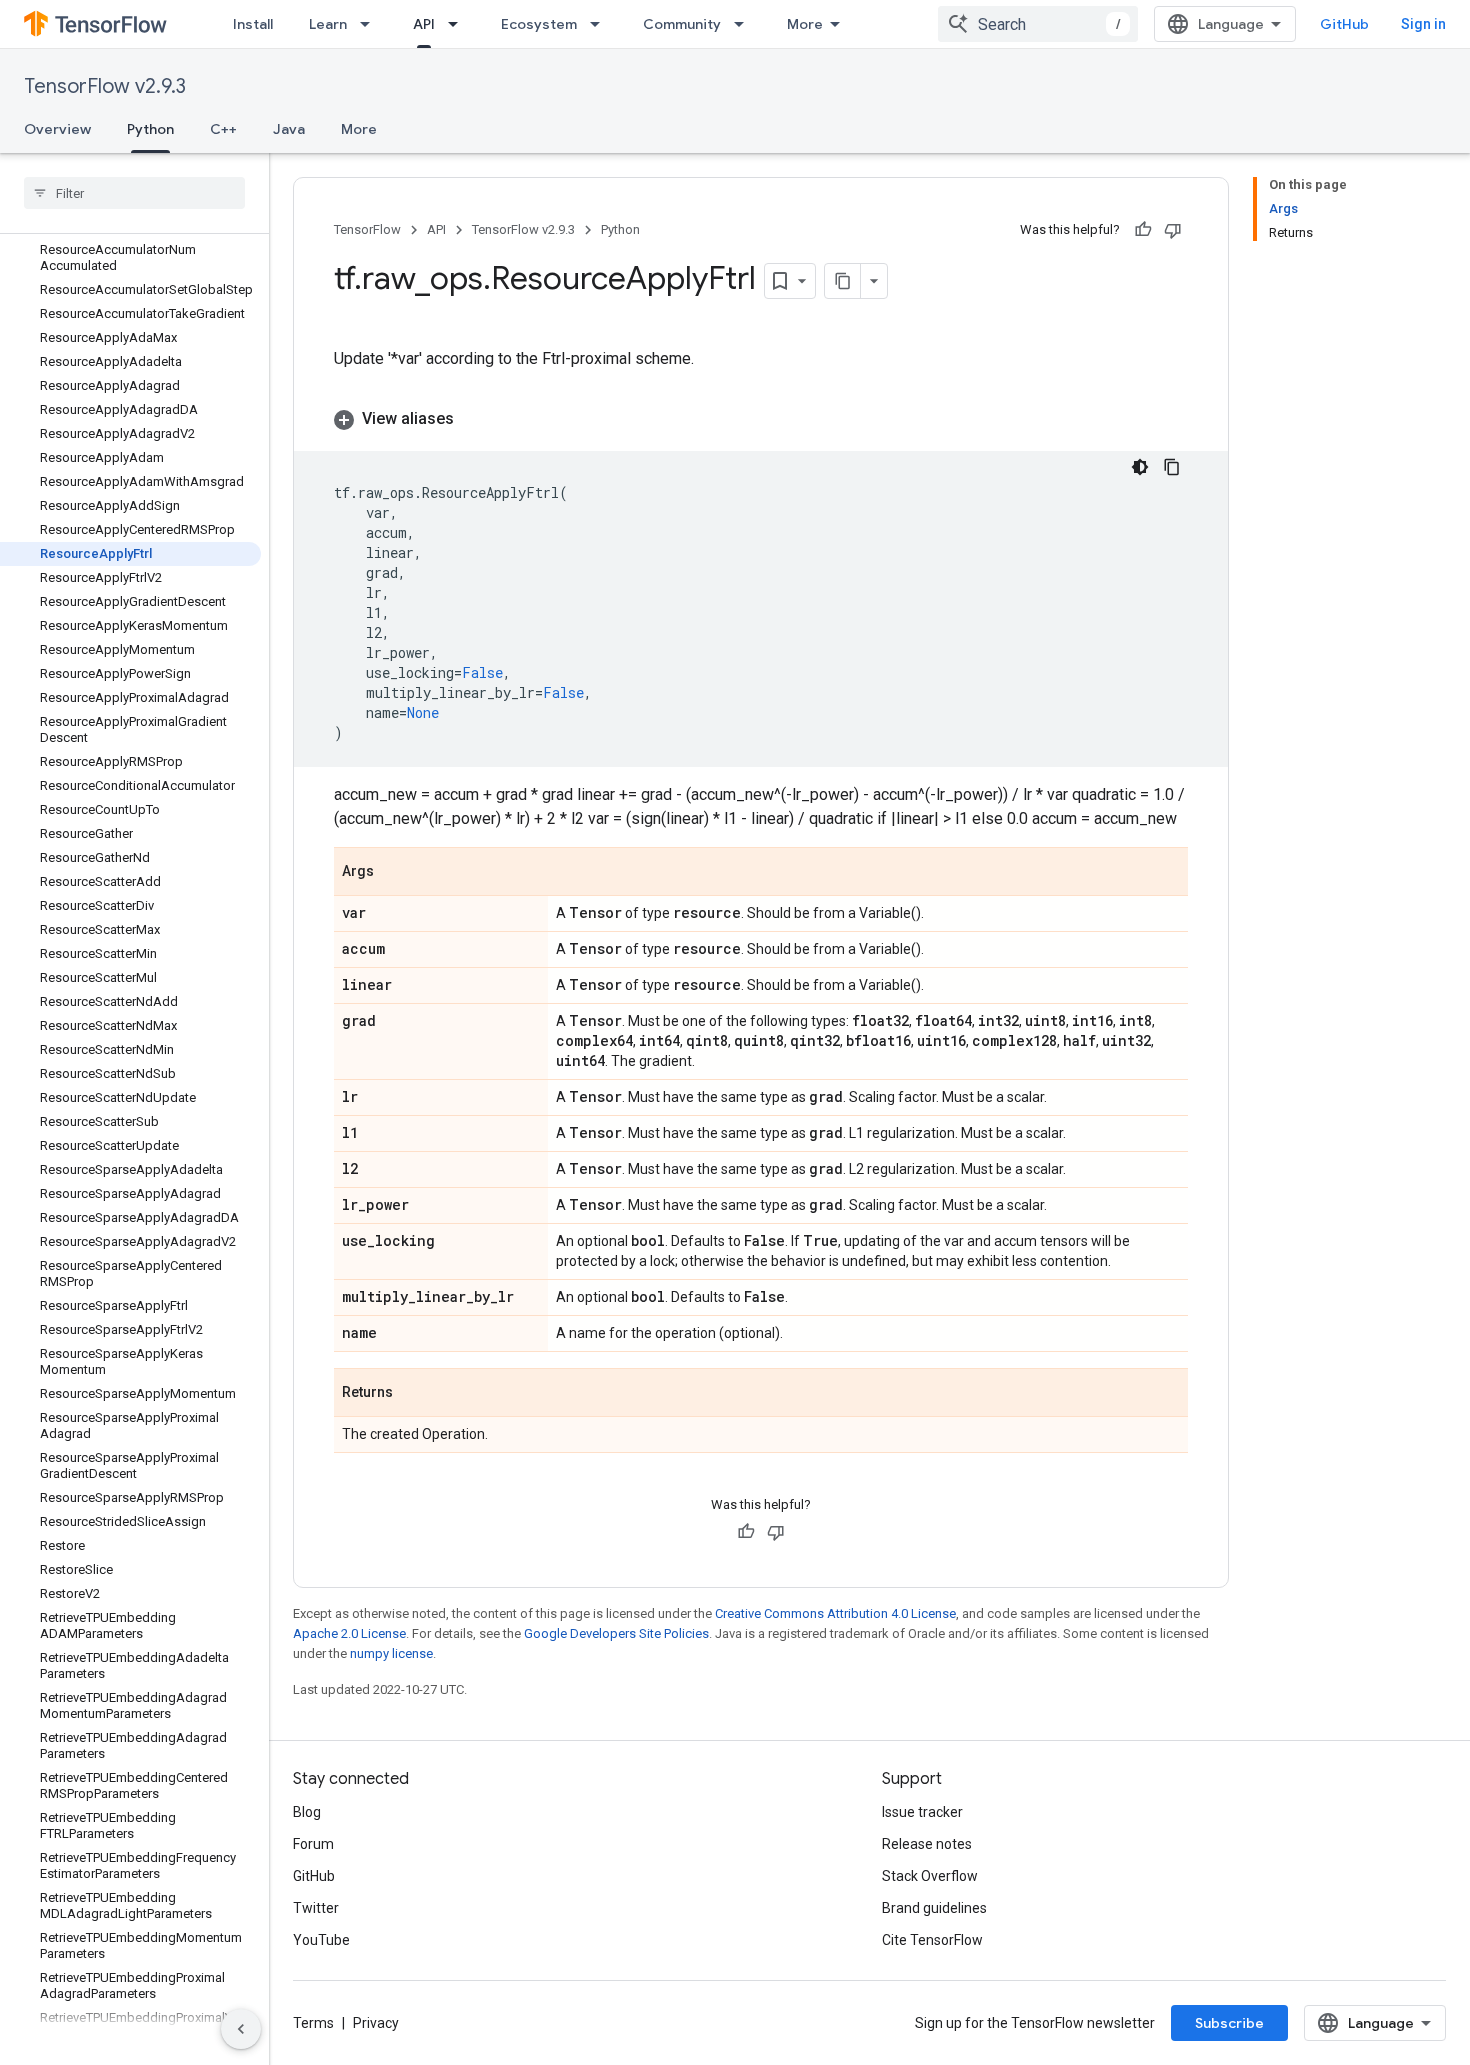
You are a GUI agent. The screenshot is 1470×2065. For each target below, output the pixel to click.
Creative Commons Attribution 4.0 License (835, 1613)
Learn (328, 24)
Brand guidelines (934, 1908)
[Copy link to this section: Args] (394, 873)
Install (253, 24)
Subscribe (1229, 2023)
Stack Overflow (930, 1876)
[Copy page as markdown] (843, 281)
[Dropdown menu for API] (459, 24)
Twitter (316, 1908)
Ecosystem (539, 24)
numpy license (391, 1653)
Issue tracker (922, 1812)
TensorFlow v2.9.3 (105, 86)
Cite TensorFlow (932, 1940)
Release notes (927, 1844)
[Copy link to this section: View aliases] (474, 419)
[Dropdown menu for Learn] (371, 24)
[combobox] (1038, 24)
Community (682, 24)
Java (289, 129)
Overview (57, 129)
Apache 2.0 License (349, 1633)
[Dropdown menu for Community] (745, 24)
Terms (313, 2023)
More (805, 24)
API (424, 24)
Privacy (376, 2023)
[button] (761, 419)
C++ (223, 129)
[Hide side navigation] (241, 2029)
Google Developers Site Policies (616, 1633)
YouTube (321, 1940)
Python (150, 129)
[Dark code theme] (1140, 467)
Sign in (1423, 24)
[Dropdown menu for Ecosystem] (601, 24)
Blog (307, 1812)
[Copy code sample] (1172, 467)
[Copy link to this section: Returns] (413, 1394)
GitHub (1344, 24)
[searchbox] (134, 193)
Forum (313, 1844)
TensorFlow (367, 229)
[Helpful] (1143, 230)
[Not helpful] (1173, 230)
